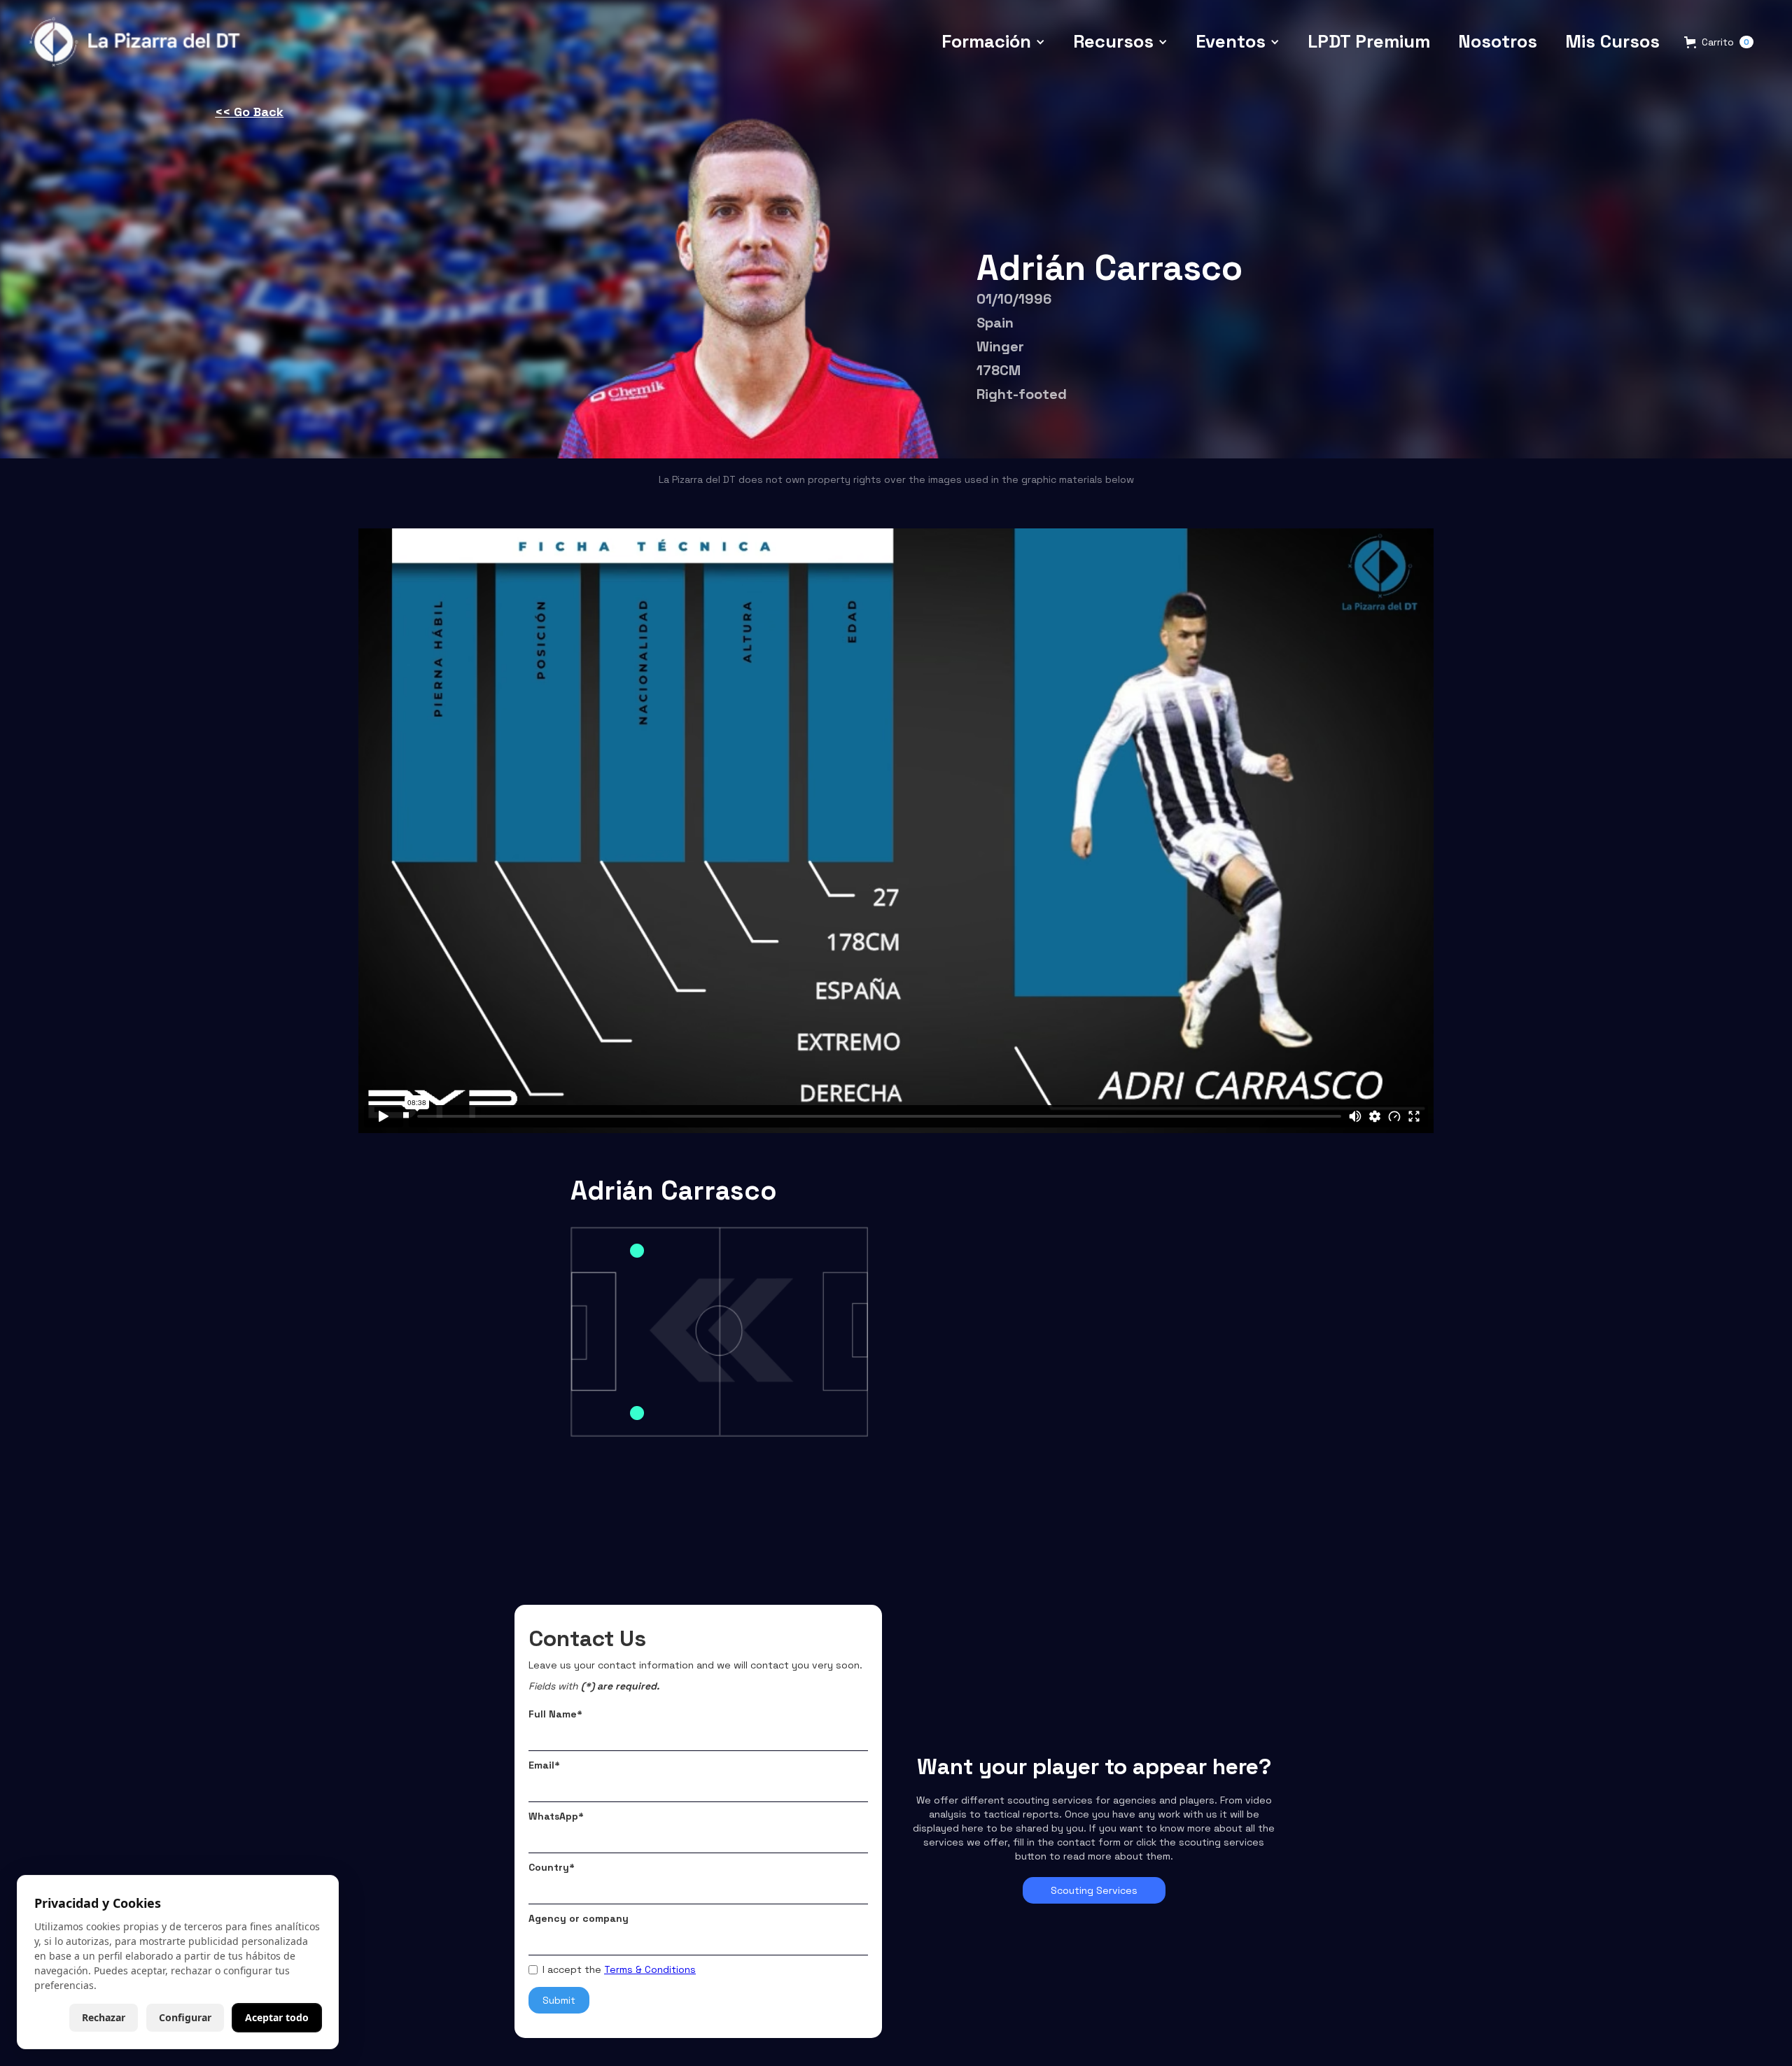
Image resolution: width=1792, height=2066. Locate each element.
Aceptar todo (277, 2017)
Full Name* (555, 1714)
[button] (993, 42)
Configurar (185, 2017)
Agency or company (579, 1918)
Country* (552, 1867)
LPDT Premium (1369, 41)
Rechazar (104, 2017)
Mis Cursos (1612, 41)
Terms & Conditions (650, 1969)
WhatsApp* (556, 1816)
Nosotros (1498, 41)
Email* (544, 1765)
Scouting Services (1094, 1890)
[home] (138, 42)
